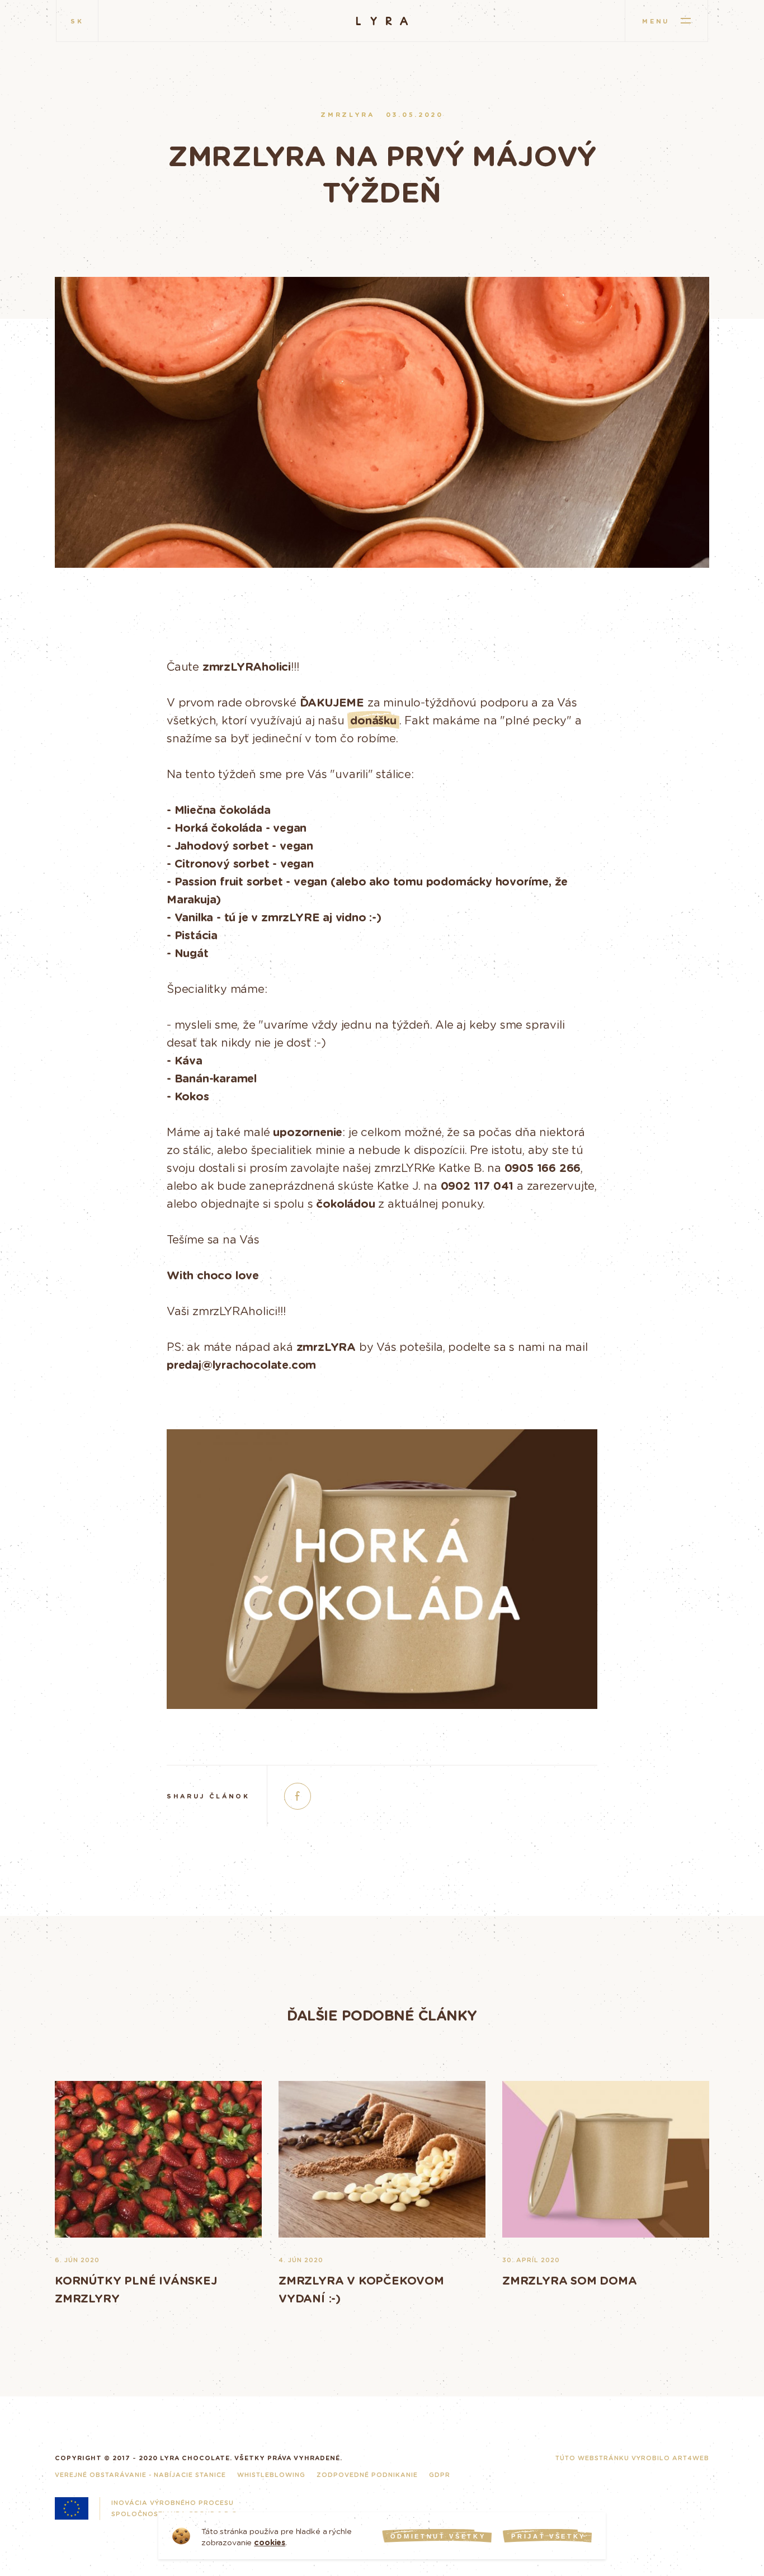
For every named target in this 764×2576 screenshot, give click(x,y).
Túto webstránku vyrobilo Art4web (632, 2458)
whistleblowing (271, 2474)
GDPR (440, 2474)
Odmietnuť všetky (438, 2536)
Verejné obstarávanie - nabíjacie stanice (140, 2474)
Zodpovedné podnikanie (367, 2474)
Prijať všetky (548, 2536)
